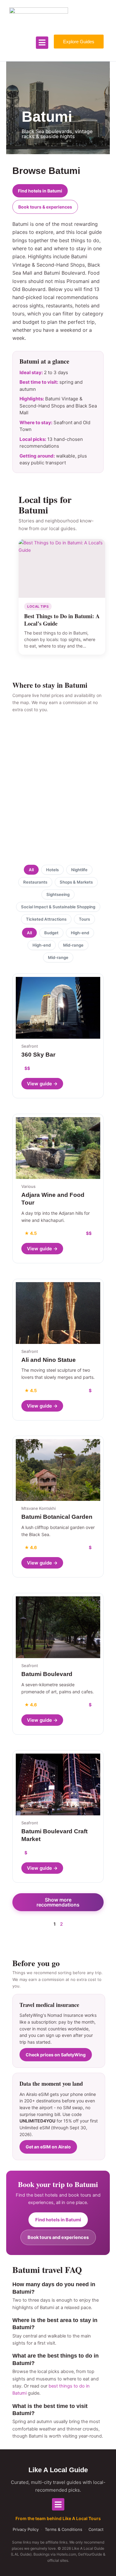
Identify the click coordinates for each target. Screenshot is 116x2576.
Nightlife (79, 870)
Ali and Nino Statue (49, 1360)
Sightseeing (58, 894)
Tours (84, 919)
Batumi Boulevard (47, 1674)
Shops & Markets (76, 882)
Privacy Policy (26, 2529)
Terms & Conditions (64, 2529)
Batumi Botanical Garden (57, 1517)
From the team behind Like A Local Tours (58, 2518)
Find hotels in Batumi (40, 191)
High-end (80, 933)
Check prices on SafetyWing (56, 2055)
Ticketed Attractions (46, 919)
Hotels (52, 870)
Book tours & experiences (45, 207)
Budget (51, 933)
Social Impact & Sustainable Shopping (58, 907)
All (31, 870)
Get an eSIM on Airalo (48, 2147)
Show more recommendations (58, 1902)
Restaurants (35, 882)
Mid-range (73, 945)
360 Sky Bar (38, 1055)
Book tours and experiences (58, 2237)
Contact (96, 2529)
